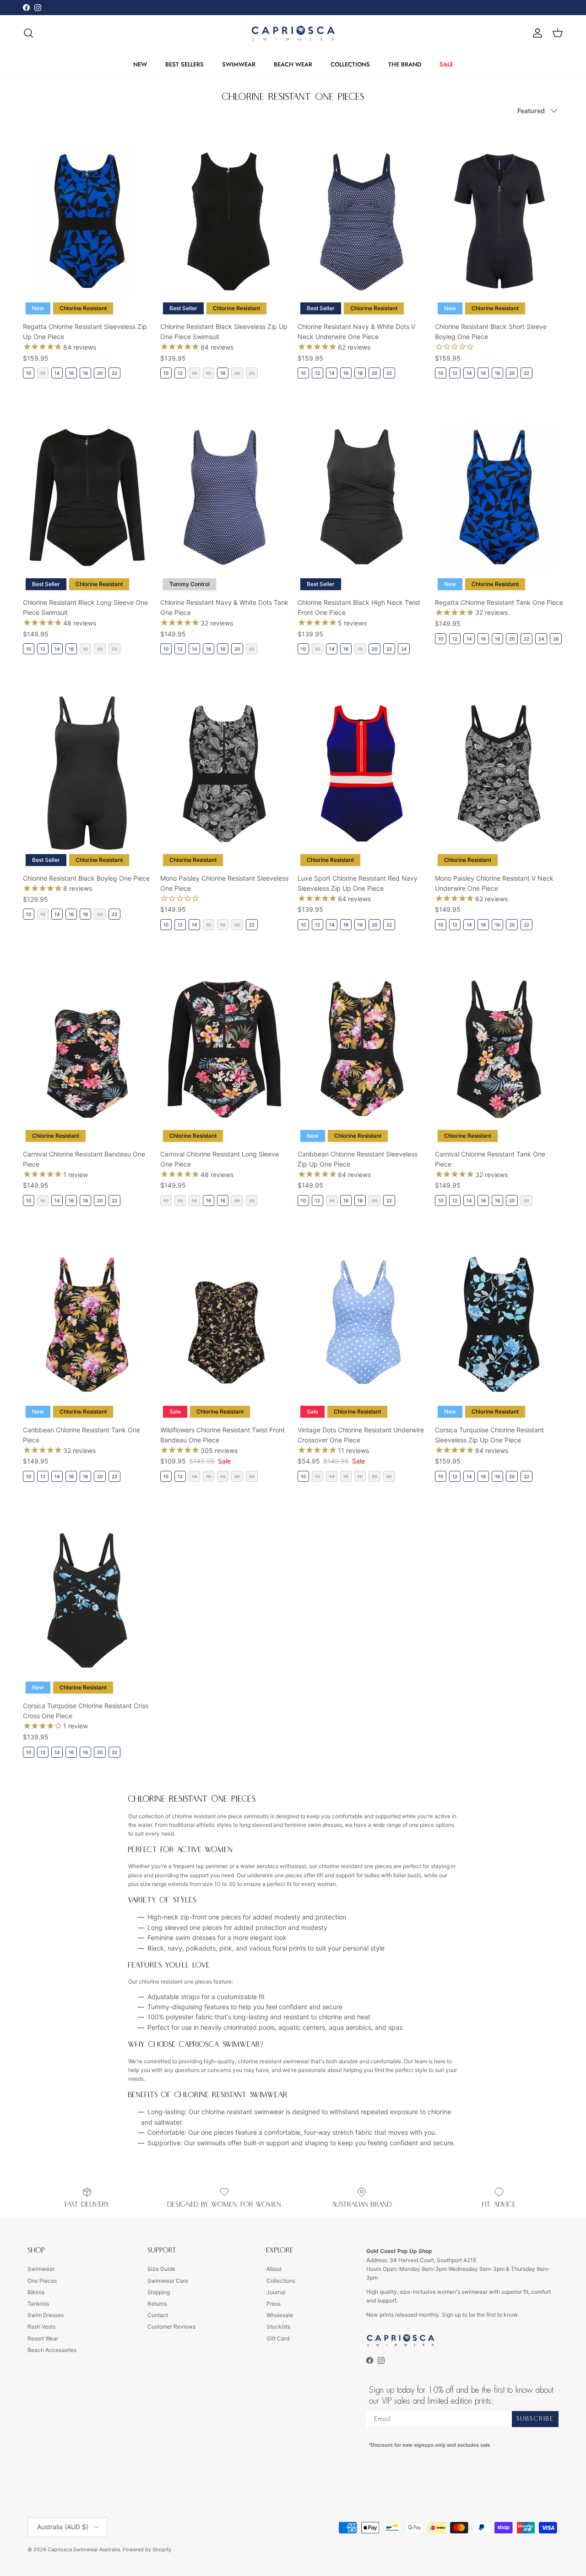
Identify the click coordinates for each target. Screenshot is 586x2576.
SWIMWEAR (239, 64)
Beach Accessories (52, 2350)
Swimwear (41, 2269)
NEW (140, 64)
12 (180, 373)
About (274, 2269)
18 (85, 373)
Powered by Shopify (147, 2549)
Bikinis (36, 2292)
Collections (281, 2281)
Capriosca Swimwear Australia (84, 2549)
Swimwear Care (168, 2281)
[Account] (536, 33)
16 (71, 373)
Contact (158, 2315)
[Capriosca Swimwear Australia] (293, 33)
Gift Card (278, 2338)
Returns (157, 2304)
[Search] (28, 33)
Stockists (278, 2327)
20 (100, 373)
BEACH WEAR (293, 64)
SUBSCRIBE (535, 2419)
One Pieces (42, 2281)
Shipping (159, 2292)
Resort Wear (43, 2338)
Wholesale (280, 2315)
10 (29, 373)
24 (404, 649)
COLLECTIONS (350, 64)
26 (556, 639)
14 (57, 373)
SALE (446, 64)
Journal (276, 2292)
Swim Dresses (46, 2315)
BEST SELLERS (184, 64)
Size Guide (161, 2269)
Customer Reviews (171, 2327)
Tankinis (38, 2304)
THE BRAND (405, 64)
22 (114, 373)
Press (274, 2304)
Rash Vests (41, 2327)
